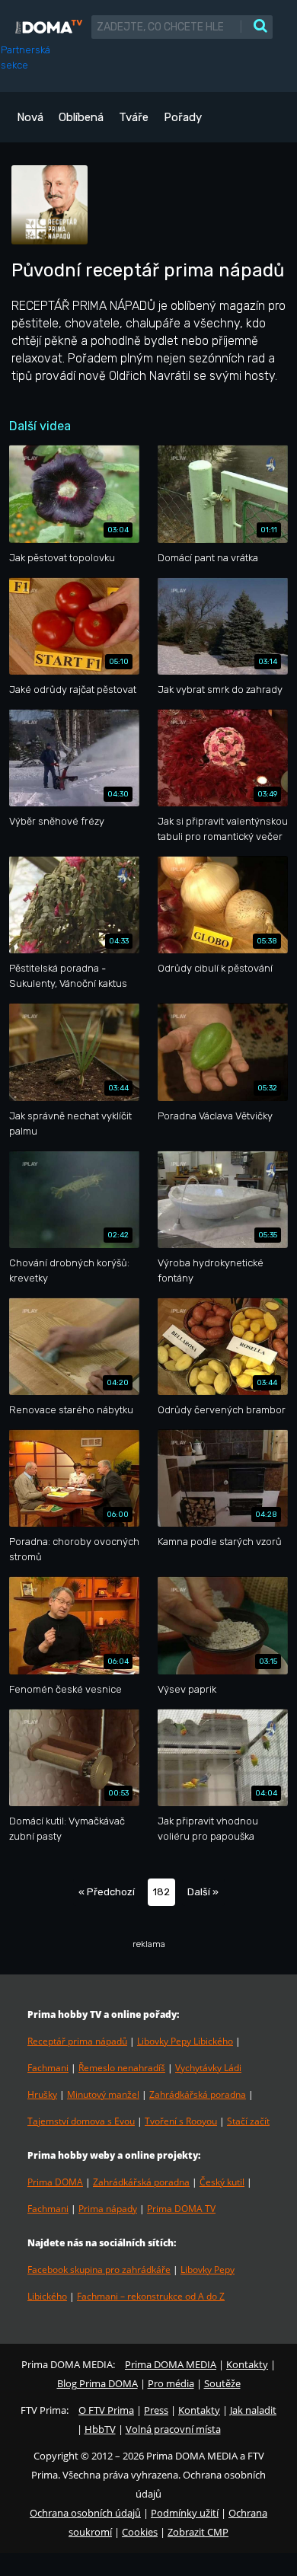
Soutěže (222, 2383)
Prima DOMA (55, 2182)
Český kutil (222, 2182)
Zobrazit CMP (198, 2532)
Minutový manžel (103, 2094)
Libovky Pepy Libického (185, 2041)
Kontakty (247, 2364)
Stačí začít (248, 2121)
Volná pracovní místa (173, 2429)
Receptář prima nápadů (77, 2041)
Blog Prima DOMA (97, 2383)
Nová (30, 117)
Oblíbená (81, 117)
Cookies (140, 2532)
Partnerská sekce (26, 57)
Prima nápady (108, 2209)
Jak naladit (253, 2410)
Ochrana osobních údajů (85, 2513)
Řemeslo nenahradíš (122, 2068)
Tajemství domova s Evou (81, 2121)
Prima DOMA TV (181, 2209)
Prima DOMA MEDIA (171, 2364)
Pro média (171, 2383)
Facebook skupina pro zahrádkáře (99, 2270)
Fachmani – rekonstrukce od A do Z (151, 2296)
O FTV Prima (106, 2410)
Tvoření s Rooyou (181, 2121)
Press (156, 2410)
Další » (203, 1892)
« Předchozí (107, 1892)
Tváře (134, 117)
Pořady (183, 117)
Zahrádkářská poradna (198, 2094)
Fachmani (48, 2068)
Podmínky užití (185, 2513)
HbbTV (100, 2429)
